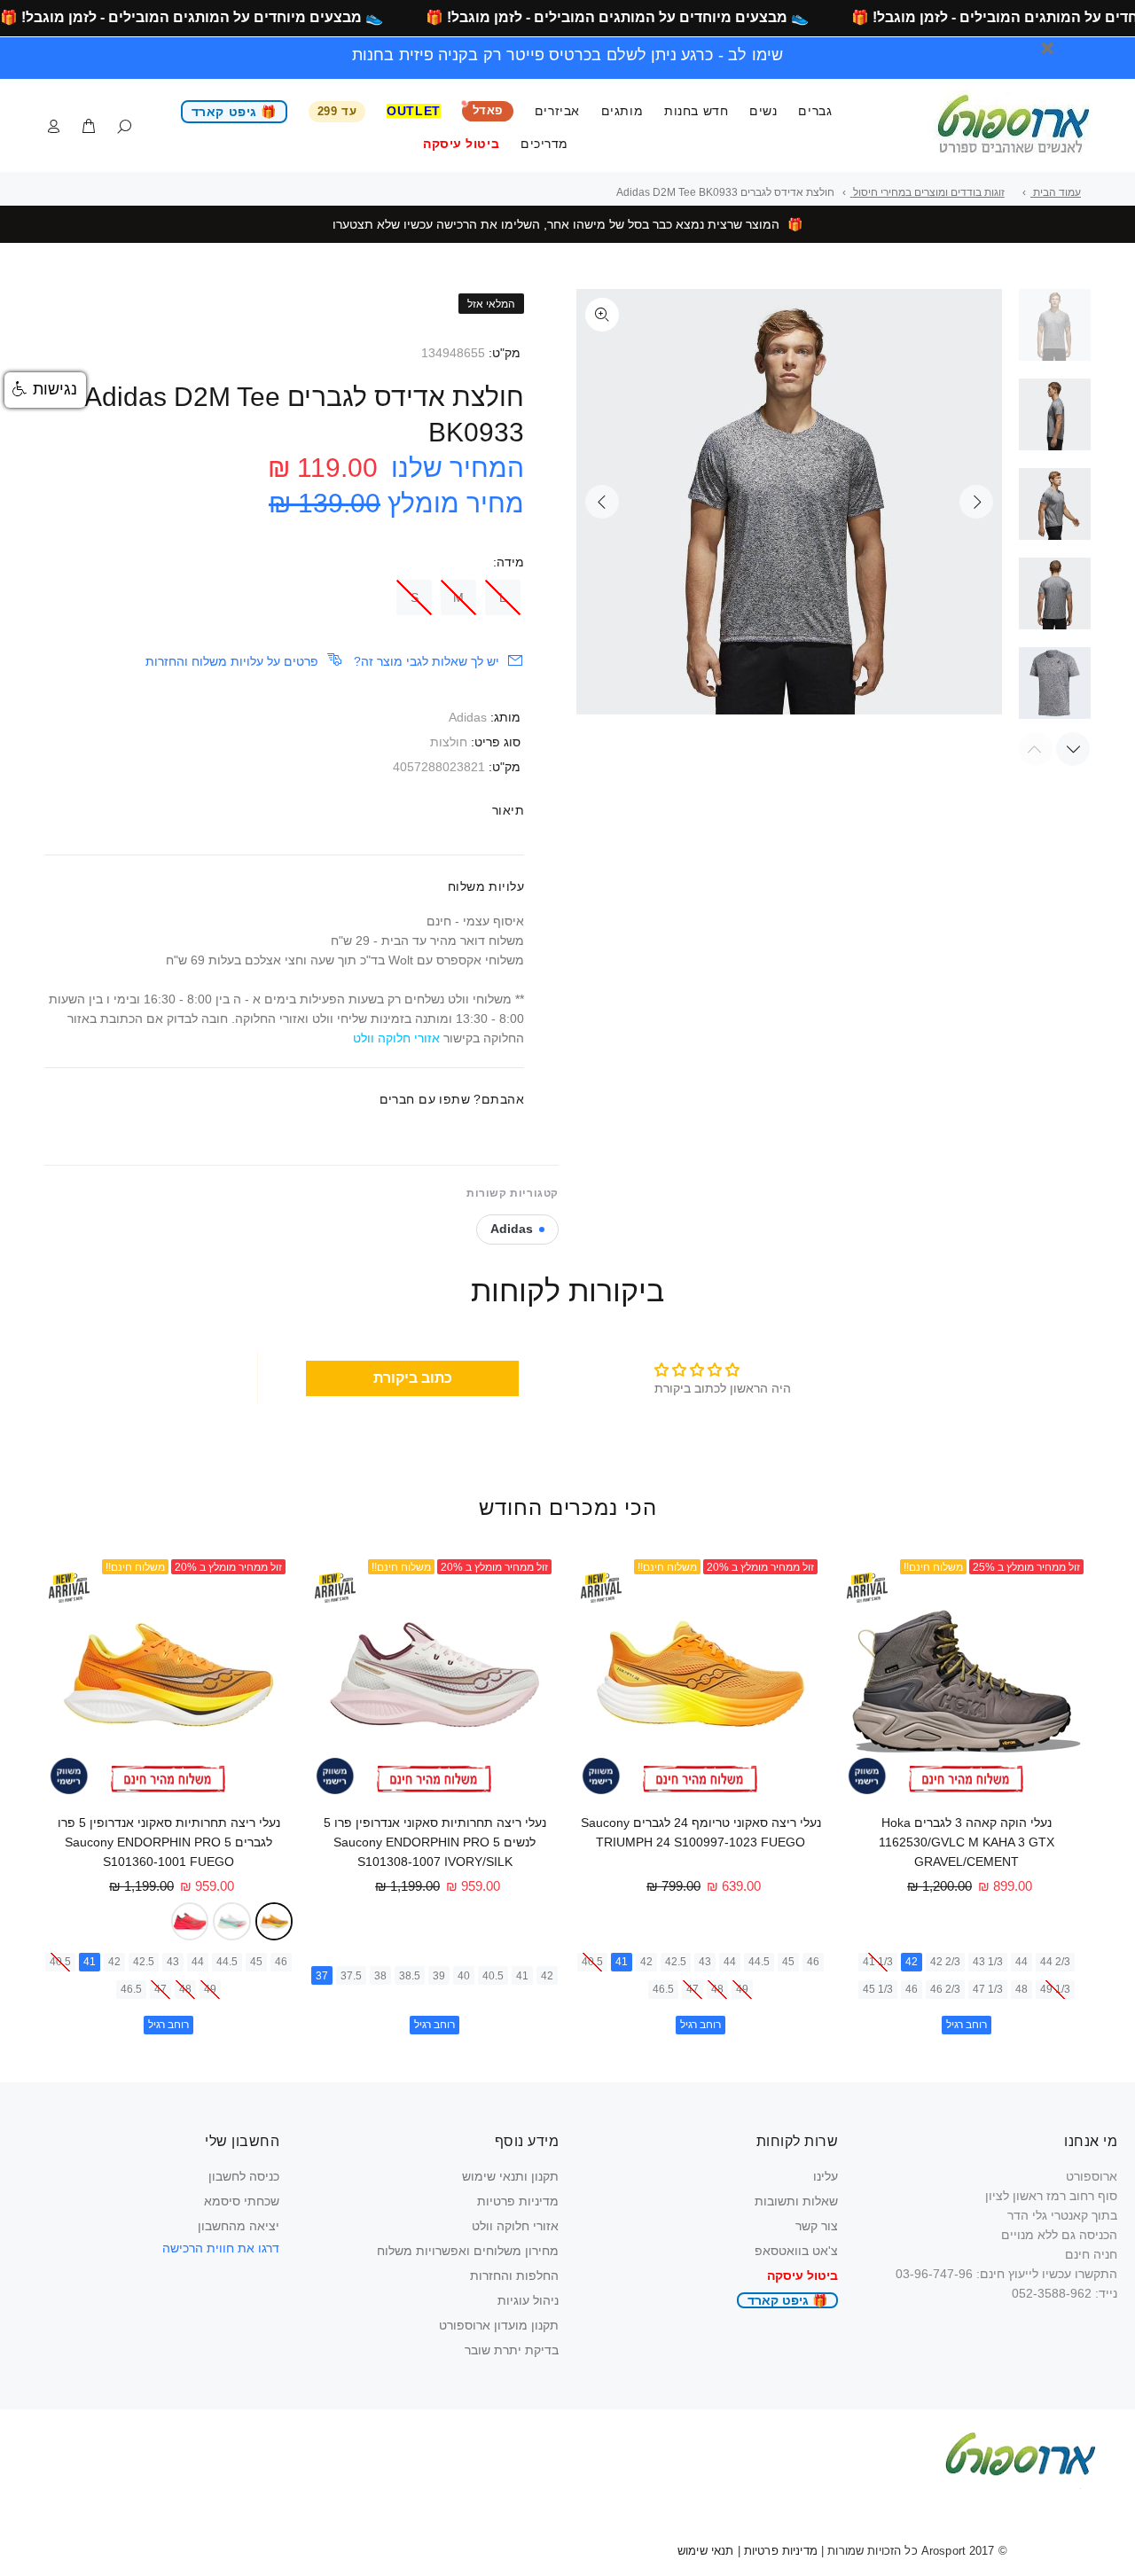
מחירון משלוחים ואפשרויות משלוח (468, 2251)
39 (439, 1976)
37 (322, 1976)
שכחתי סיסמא (242, 2201)
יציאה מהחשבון (239, 2226)
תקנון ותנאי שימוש (510, 2176)
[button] (45, 390)
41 (622, 1962)
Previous (602, 502)
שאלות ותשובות (796, 2201)
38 (380, 1976)
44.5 (759, 1962)
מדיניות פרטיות (518, 2201)
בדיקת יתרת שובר (512, 2350)
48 (1021, 1989)
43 (705, 1962)
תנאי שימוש (705, 2551)
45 (788, 1962)
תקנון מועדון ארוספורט (499, 2325)
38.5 (410, 1976)
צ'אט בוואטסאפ (796, 2251)
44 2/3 (1055, 1962)
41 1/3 (878, 1962)
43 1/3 (988, 1962)
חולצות (449, 742)
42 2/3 (945, 1962)
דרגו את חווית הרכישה (221, 2248)
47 (693, 1989)
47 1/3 (988, 1989)
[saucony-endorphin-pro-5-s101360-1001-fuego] (274, 1921)
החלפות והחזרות (514, 2275)
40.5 (592, 1962)
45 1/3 (878, 1989)
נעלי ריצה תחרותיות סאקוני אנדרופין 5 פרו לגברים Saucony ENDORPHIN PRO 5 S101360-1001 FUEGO (169, 1842)
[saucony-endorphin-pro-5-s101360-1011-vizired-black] (190, 1921)
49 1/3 (1055, 1989)
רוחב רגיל (967, 2025)
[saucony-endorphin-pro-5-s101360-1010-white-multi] (232, 1921)
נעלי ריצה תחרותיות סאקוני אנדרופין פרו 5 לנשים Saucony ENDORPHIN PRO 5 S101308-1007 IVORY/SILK (435, 1842)
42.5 (676, 1962)
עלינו (826, 2176)
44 (1021, 1962)
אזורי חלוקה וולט (515, 2226)
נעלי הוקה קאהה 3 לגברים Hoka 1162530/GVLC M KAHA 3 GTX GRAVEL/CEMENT (967, 1842)
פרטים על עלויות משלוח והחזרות (232, 661)
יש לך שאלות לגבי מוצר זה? (427, 661)
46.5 (663, 1989)
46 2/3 (945, 1989)
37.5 (351, 1976)
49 (742, 1989)
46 (912, 1989)
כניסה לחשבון (244, 2176)
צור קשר (817, 2226)
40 (464, 1976)
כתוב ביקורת (413, 1378)
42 (912, 1962)
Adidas (468, 717)
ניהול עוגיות (528, 2300)
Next (976, 502)
